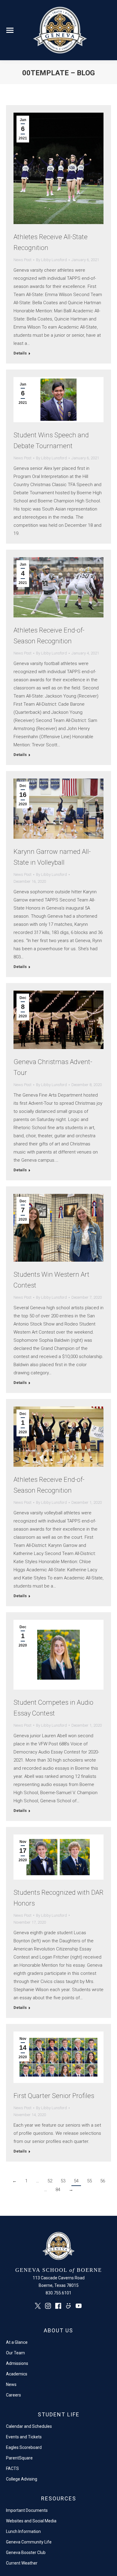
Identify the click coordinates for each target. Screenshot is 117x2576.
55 (89, 2181)
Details (20, 353)
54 (76, 2181)
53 (63, 2181)
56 (103, 2181)
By (51, 260)
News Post (22, 260)
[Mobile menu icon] (10, 30)
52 (50, 2181)
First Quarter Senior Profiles (54, 2096)
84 (58, 2190)
